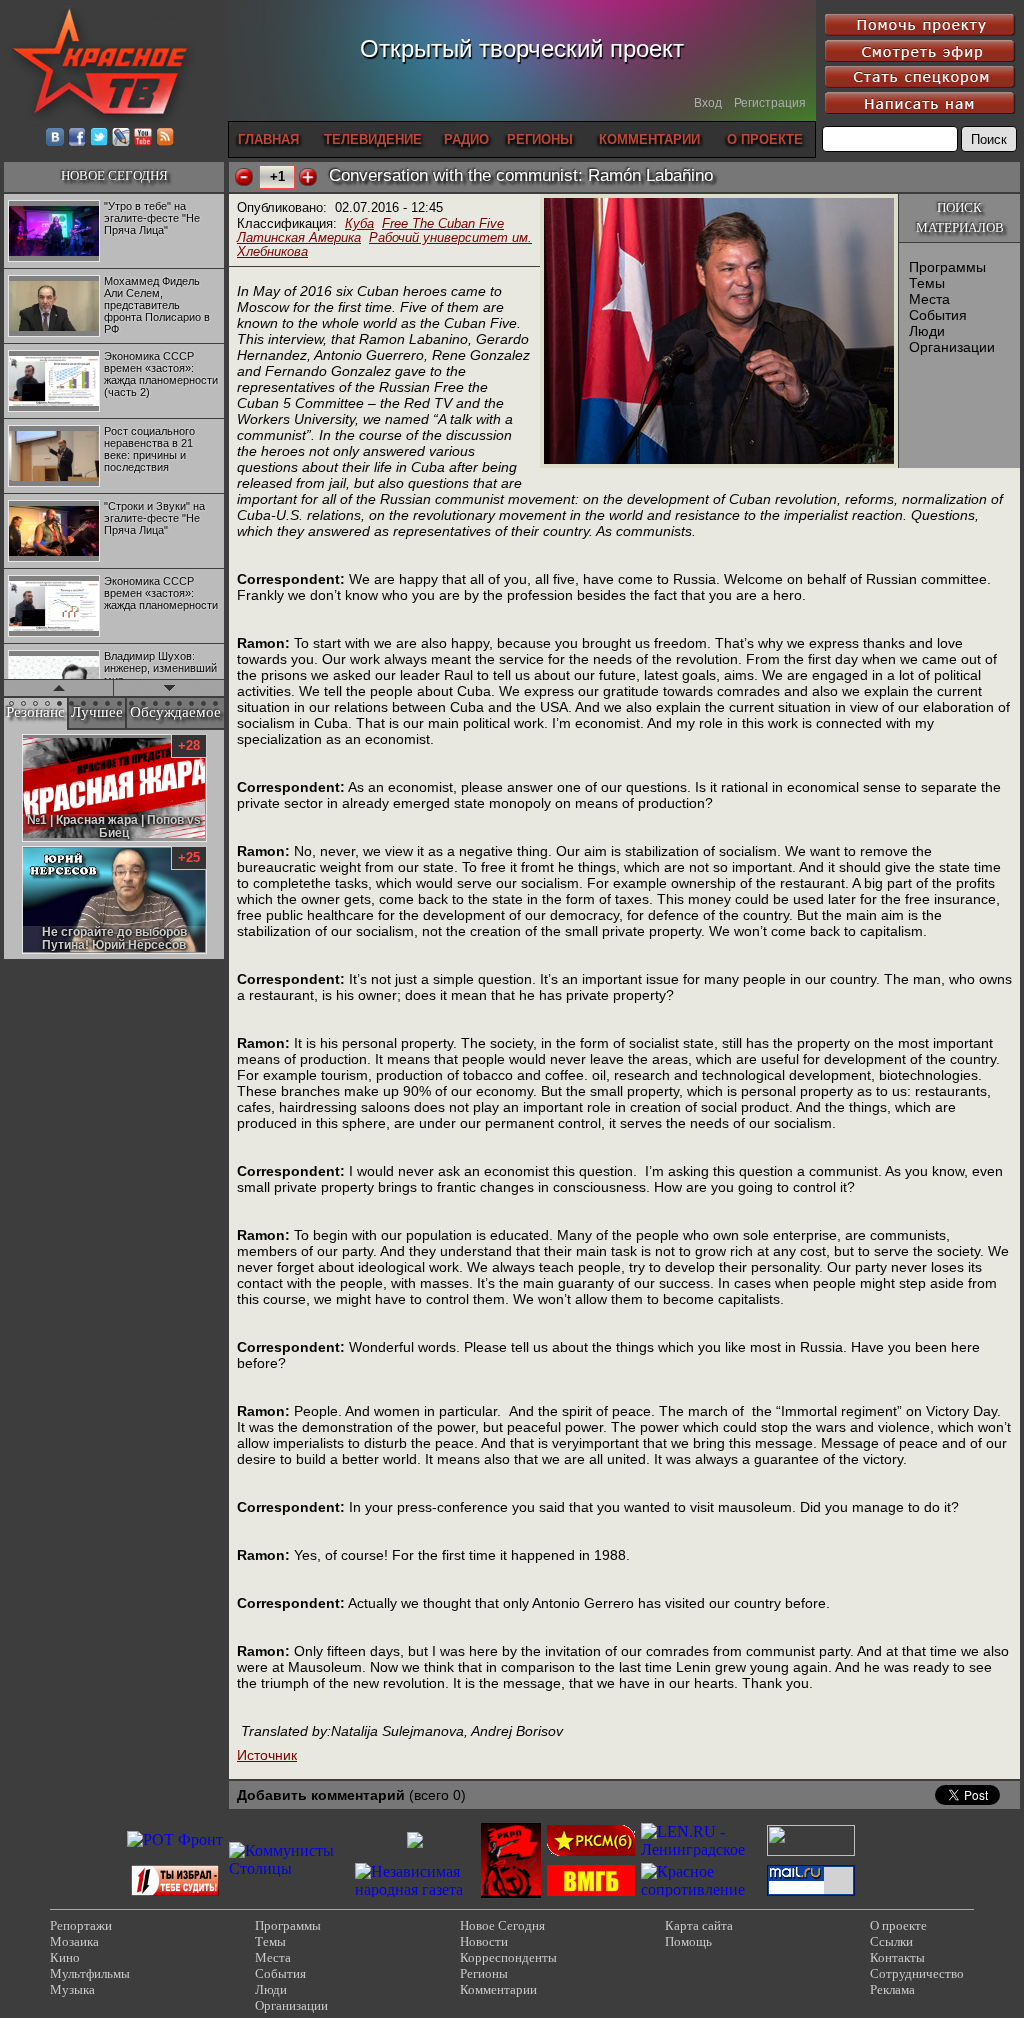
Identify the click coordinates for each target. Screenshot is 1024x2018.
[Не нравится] (244, 177)
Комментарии (498, 1989)
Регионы (484, 1973)
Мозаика (74, 1941)
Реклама (892, 1989)
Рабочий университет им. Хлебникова (384, 244)
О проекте (898, 1925)
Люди (927, 331)
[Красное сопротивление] (701, 1889)
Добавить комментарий (321, 1795)
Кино (65, 1957)
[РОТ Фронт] (175, 1839)
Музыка (72, 1989)
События (938, 315)
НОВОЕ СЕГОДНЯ (114, 175)
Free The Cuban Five (443, 223)
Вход (708, 103)
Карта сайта (699, 1925)
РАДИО (466, 139)
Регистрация (770, 103)
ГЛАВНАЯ (268, 139)
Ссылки (891, 1941)
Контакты (897, 1957)
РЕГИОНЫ (540, 139)
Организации (952, 347)
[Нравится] (308, 177)
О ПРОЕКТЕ (765, 139)
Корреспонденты (508, 1957)
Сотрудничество (917, 1973)
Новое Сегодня (502, 1925)
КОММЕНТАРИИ (649, 139)
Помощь (688, 1941)
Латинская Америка (299, 237)
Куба (359, 223)
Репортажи (81, 1925)
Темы (927, 283)
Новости (484, 1941)
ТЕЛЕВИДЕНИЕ (373, 139)
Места (929, 299)
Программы (947, 267)
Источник (267, 1755)
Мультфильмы (90, 1973)
